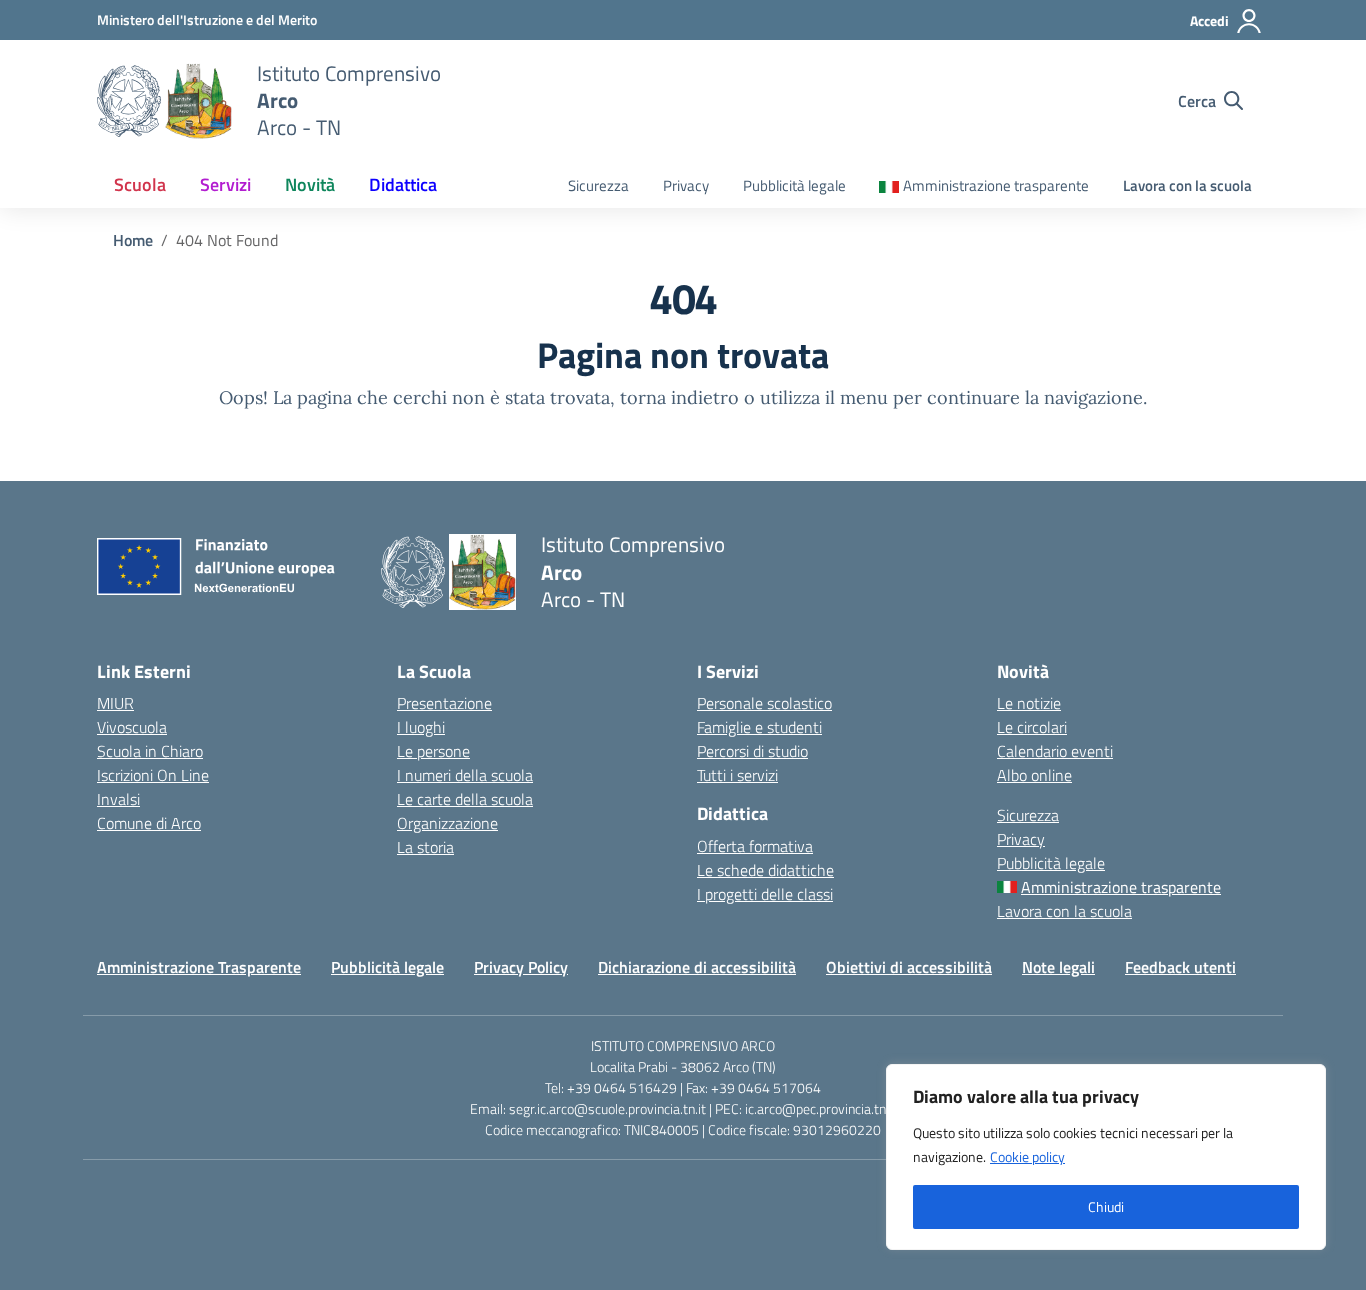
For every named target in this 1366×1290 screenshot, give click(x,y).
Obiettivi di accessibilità (909, 967)
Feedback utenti (1180, 967)
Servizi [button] (225, 184)
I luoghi (421, 727)
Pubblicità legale (794, 185)
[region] (1106, 1157)
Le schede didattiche (765, 870)
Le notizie (1029, 703)
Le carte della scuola (465, 799)
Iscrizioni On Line (153, 775)
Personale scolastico (764, 703)
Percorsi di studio (752, 751)
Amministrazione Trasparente (199, 967)
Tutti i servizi (737, 775)
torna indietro (679, 397)
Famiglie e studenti (759, 727)
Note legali (1058, 967)
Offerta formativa (755, 846)
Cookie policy (1027, 1156)
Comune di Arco (149, 823)
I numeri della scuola (465, 775)
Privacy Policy (521, 967)
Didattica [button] (403, 184)
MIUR (115, 703)
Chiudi (1106, 1206)
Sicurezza (598, 185)
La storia (425, 847)
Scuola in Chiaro (150, 751)
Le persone (433, 751)
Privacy (686, 185)
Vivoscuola (132, 727)
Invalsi (118, 799)
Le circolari (1032, 727)
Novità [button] (310, 184)
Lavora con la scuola (1187, 185)
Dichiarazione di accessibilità (697, 967)
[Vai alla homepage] (164, 101)
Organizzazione (447, 823)
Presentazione (444, 703)
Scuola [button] (140, 184)
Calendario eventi (1055, 751)
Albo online (1034, 775)
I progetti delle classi (765, 894)
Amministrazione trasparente (996, 185)
